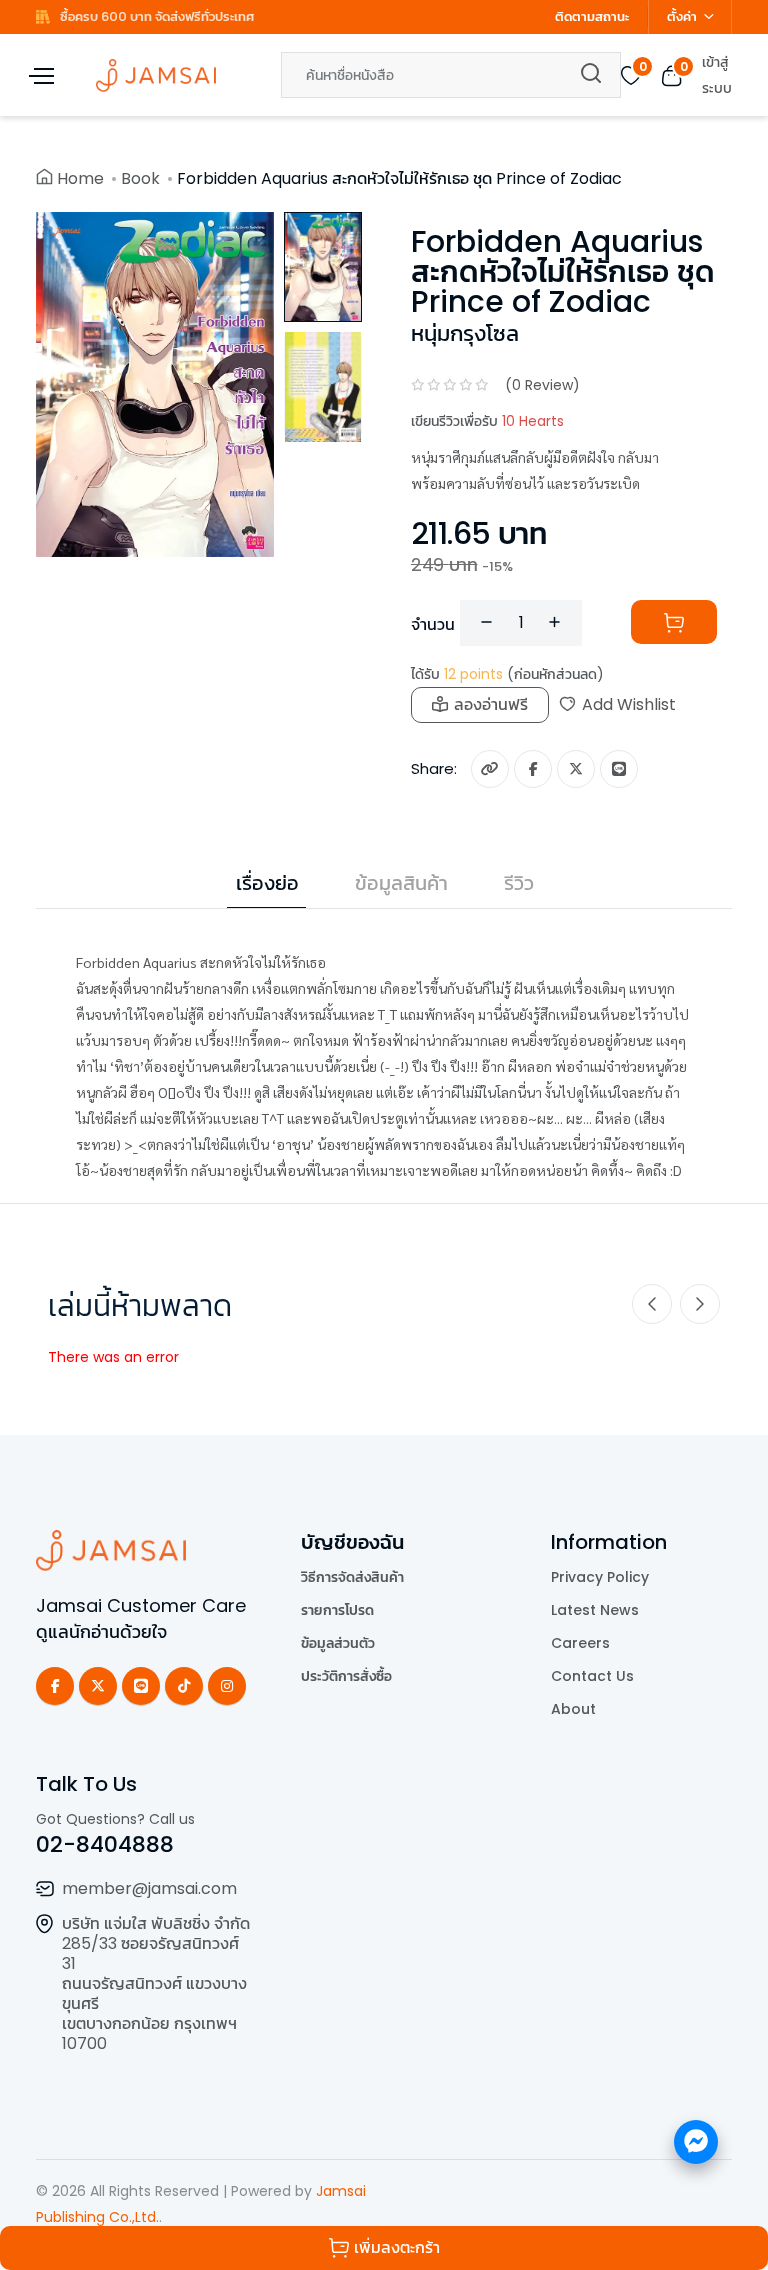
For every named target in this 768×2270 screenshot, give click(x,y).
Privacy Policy (600, 1577)
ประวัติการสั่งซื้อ (346, 1676)
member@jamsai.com (149, 1888)
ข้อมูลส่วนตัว (338, 1643)
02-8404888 (105, 1844)
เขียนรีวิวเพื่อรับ (487, 421)
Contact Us (592, 1676)
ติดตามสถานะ (592, 16)
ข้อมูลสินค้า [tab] (401, 883)
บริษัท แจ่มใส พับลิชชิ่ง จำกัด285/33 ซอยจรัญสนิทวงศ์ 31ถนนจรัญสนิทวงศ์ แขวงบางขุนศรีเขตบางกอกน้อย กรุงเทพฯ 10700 (156, 1983)
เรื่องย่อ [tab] (267, 883)
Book (140, 178)
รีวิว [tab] (519, 883)
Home (80, 178)
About (573, 1709)
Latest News (595, 1610)
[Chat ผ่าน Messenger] (696, 2142)
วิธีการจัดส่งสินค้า (352, 1577)
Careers (580, 1643)
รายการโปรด (337, 1610)
